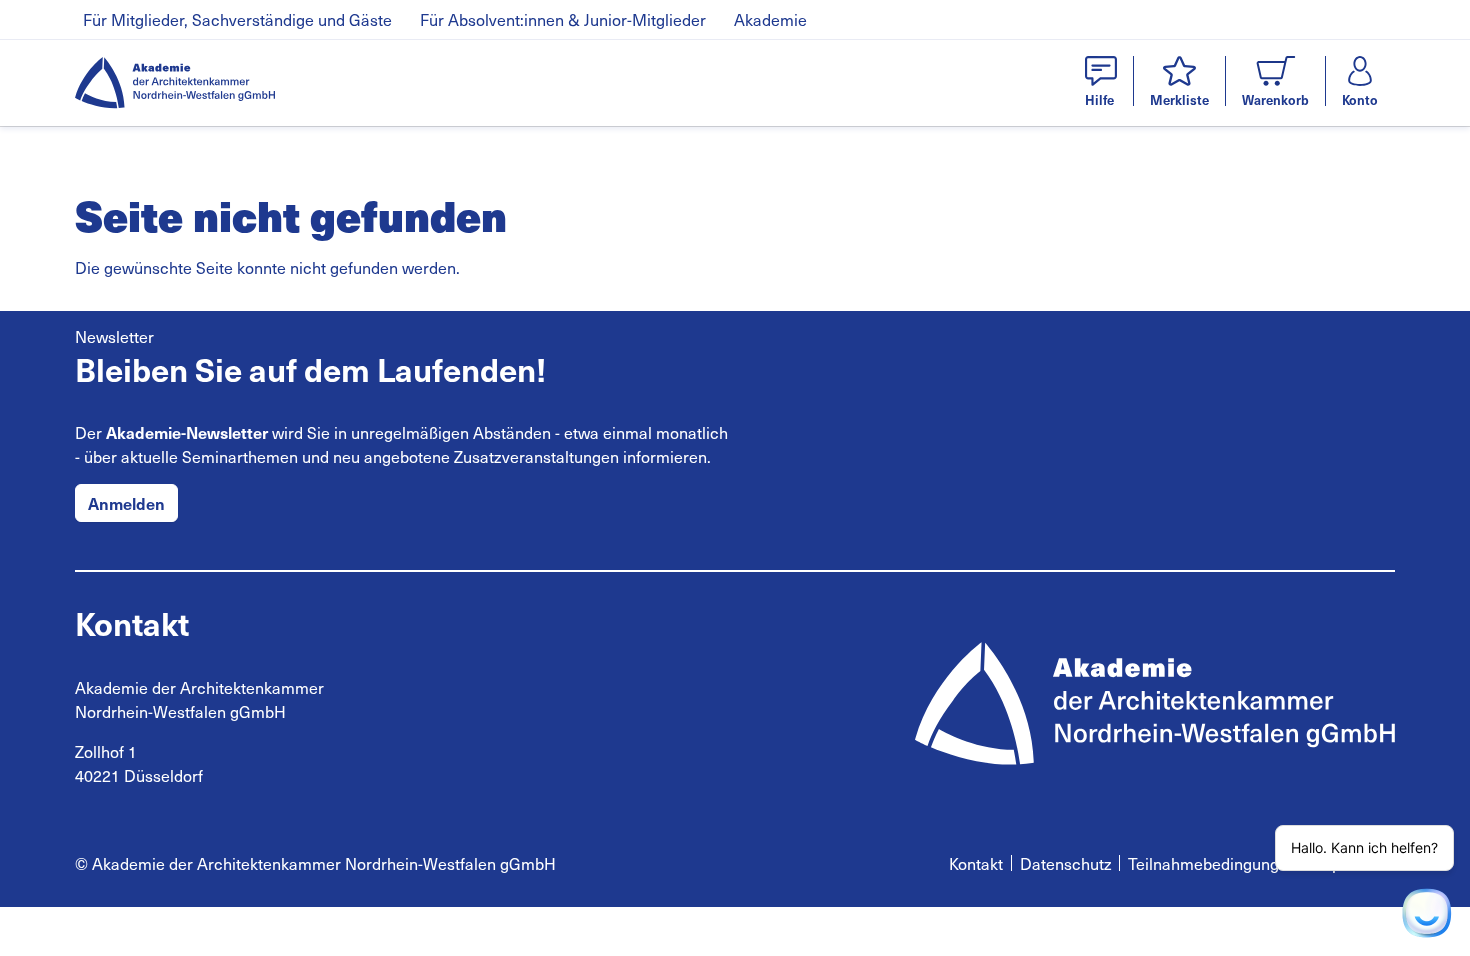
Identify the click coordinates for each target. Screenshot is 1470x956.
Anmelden (126, 503)
